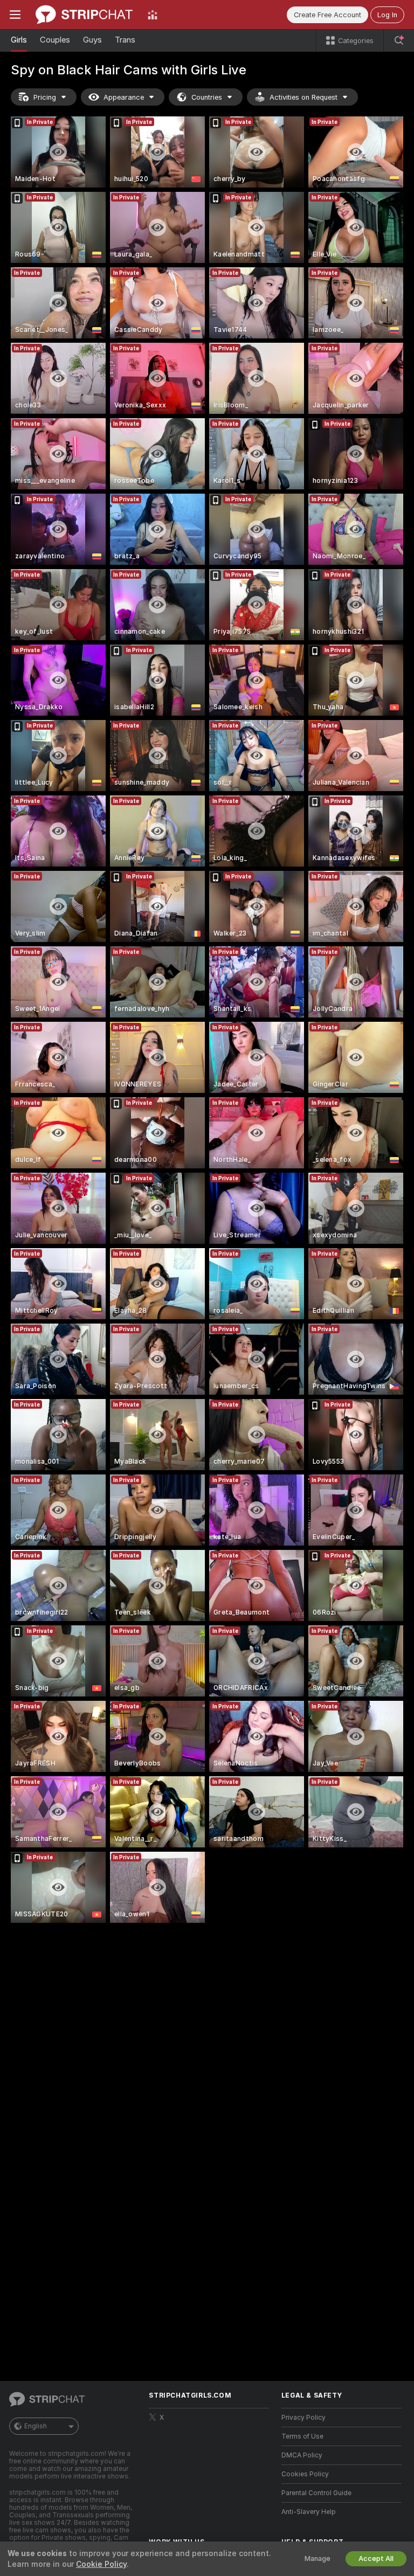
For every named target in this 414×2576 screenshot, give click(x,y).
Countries (207, 97)
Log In (387, 15)
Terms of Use (302, 2436)
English (36, 2426)
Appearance (124, 97)
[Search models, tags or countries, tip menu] (399, 40)
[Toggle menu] (15, 15)
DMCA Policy (302, 2455)
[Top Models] (153, 15)
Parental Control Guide (316, 2493)
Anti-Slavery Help (309, 2512)
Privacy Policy (303, 2418)
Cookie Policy (101, 2564)
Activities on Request (303, 97)
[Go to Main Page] (84, 15)
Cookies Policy (305, 2474)
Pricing (45, 97)
